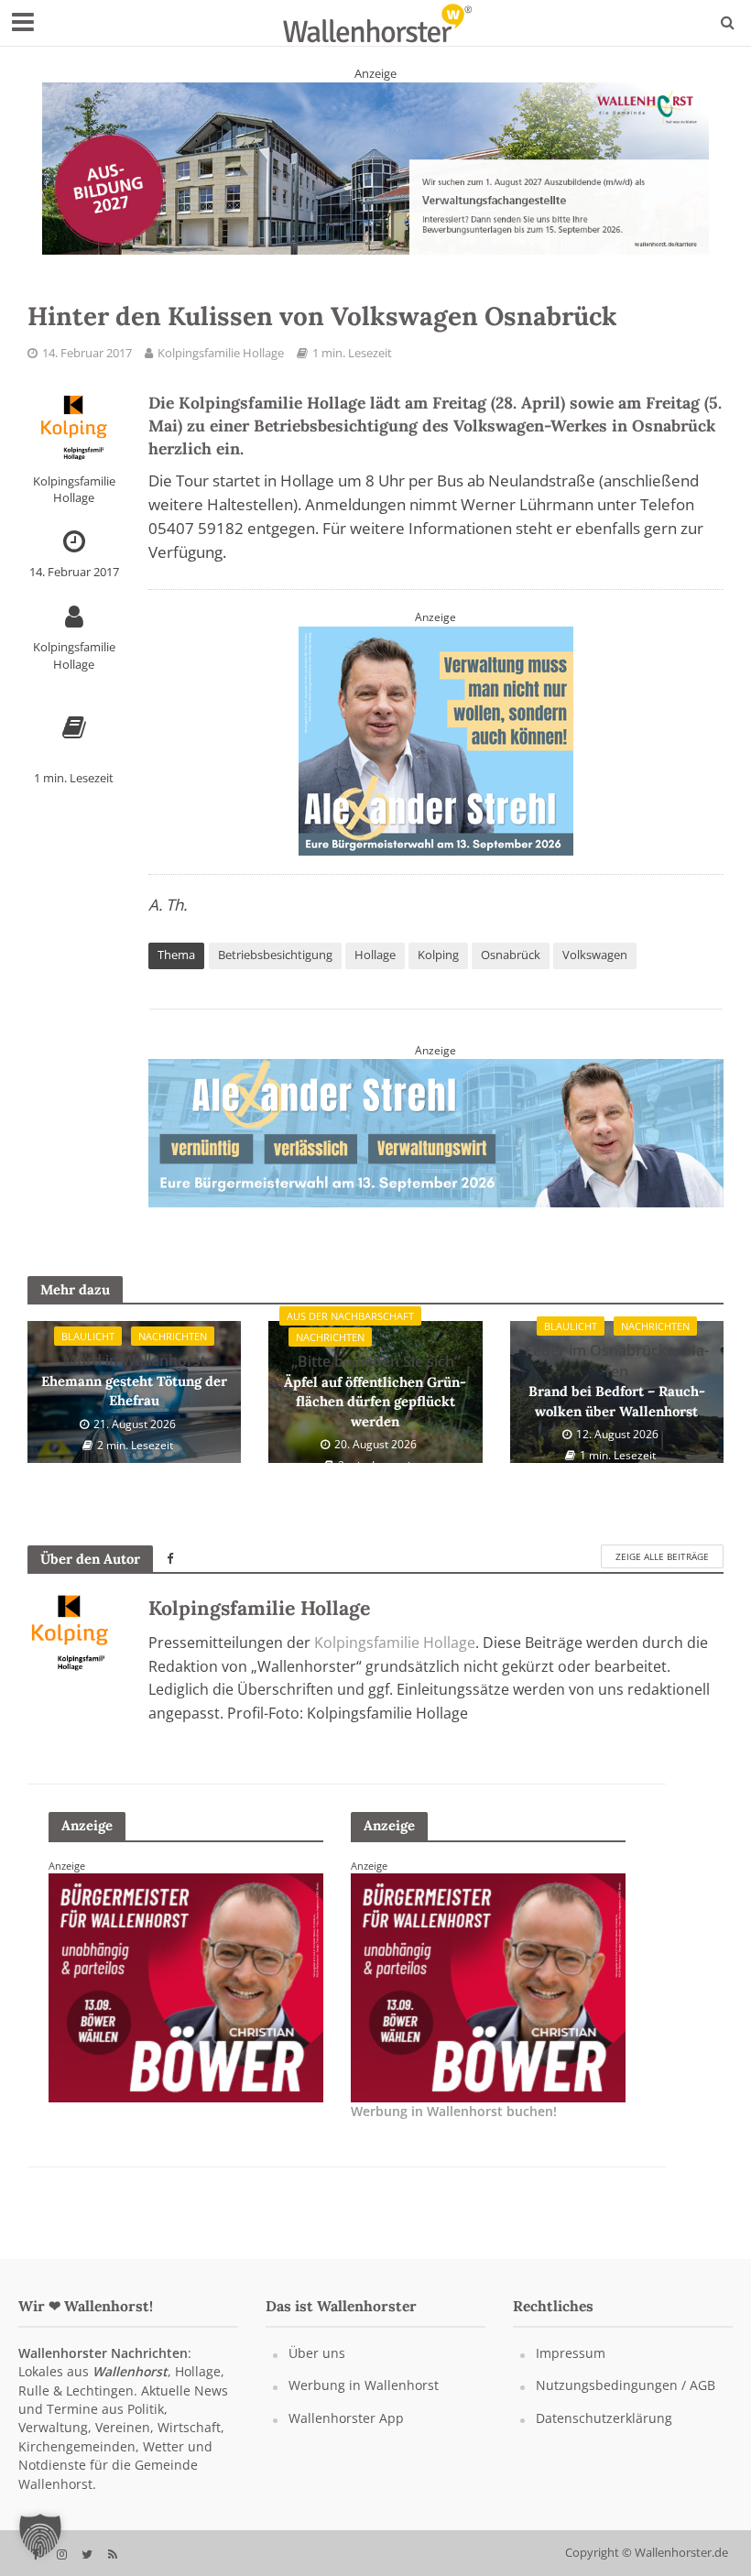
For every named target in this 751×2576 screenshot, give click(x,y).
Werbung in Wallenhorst (364, 2401)
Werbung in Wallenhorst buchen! (454, 2127)
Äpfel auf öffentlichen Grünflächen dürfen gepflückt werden (375, 1406)
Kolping (438, 955)
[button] (40, 2536)
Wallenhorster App (346, 2433)
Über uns (317, 2368)
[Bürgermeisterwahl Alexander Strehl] (375, 168)
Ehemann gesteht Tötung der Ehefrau (134, 1395)
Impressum (571, 2368)
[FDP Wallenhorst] (488, 2001)
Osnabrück (511, 955)
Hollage (375, 955)
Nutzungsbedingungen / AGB (626, 2401)
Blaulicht (88, 1352)
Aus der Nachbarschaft (350, 1332)
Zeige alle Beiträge (662, 1572)
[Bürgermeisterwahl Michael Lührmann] (186, 2001)
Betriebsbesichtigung (275, 955)
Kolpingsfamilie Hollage (221, 353)
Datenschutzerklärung (604, 2433)
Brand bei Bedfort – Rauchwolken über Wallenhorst (617, 1396)
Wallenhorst (130, 2387)
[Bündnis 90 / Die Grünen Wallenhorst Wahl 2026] (436, 1139)
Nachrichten (173, 1352)
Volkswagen (595, 955)
